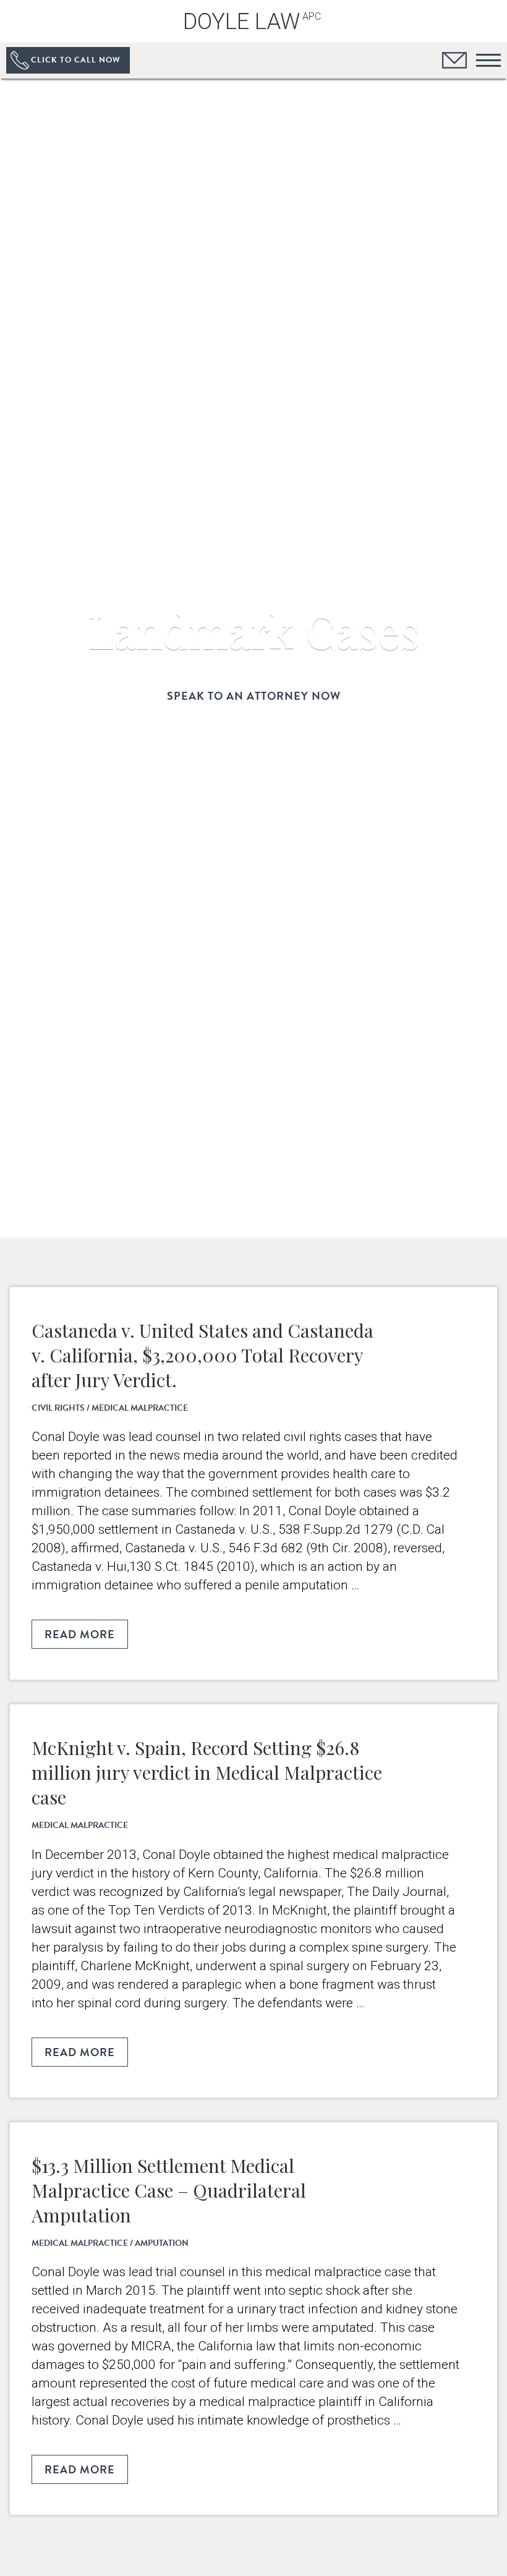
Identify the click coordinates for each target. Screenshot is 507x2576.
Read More (80, 1634)
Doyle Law (252, 22)
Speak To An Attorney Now (254, 696)
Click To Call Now (76, 60)
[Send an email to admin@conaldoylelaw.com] (454, 62)
